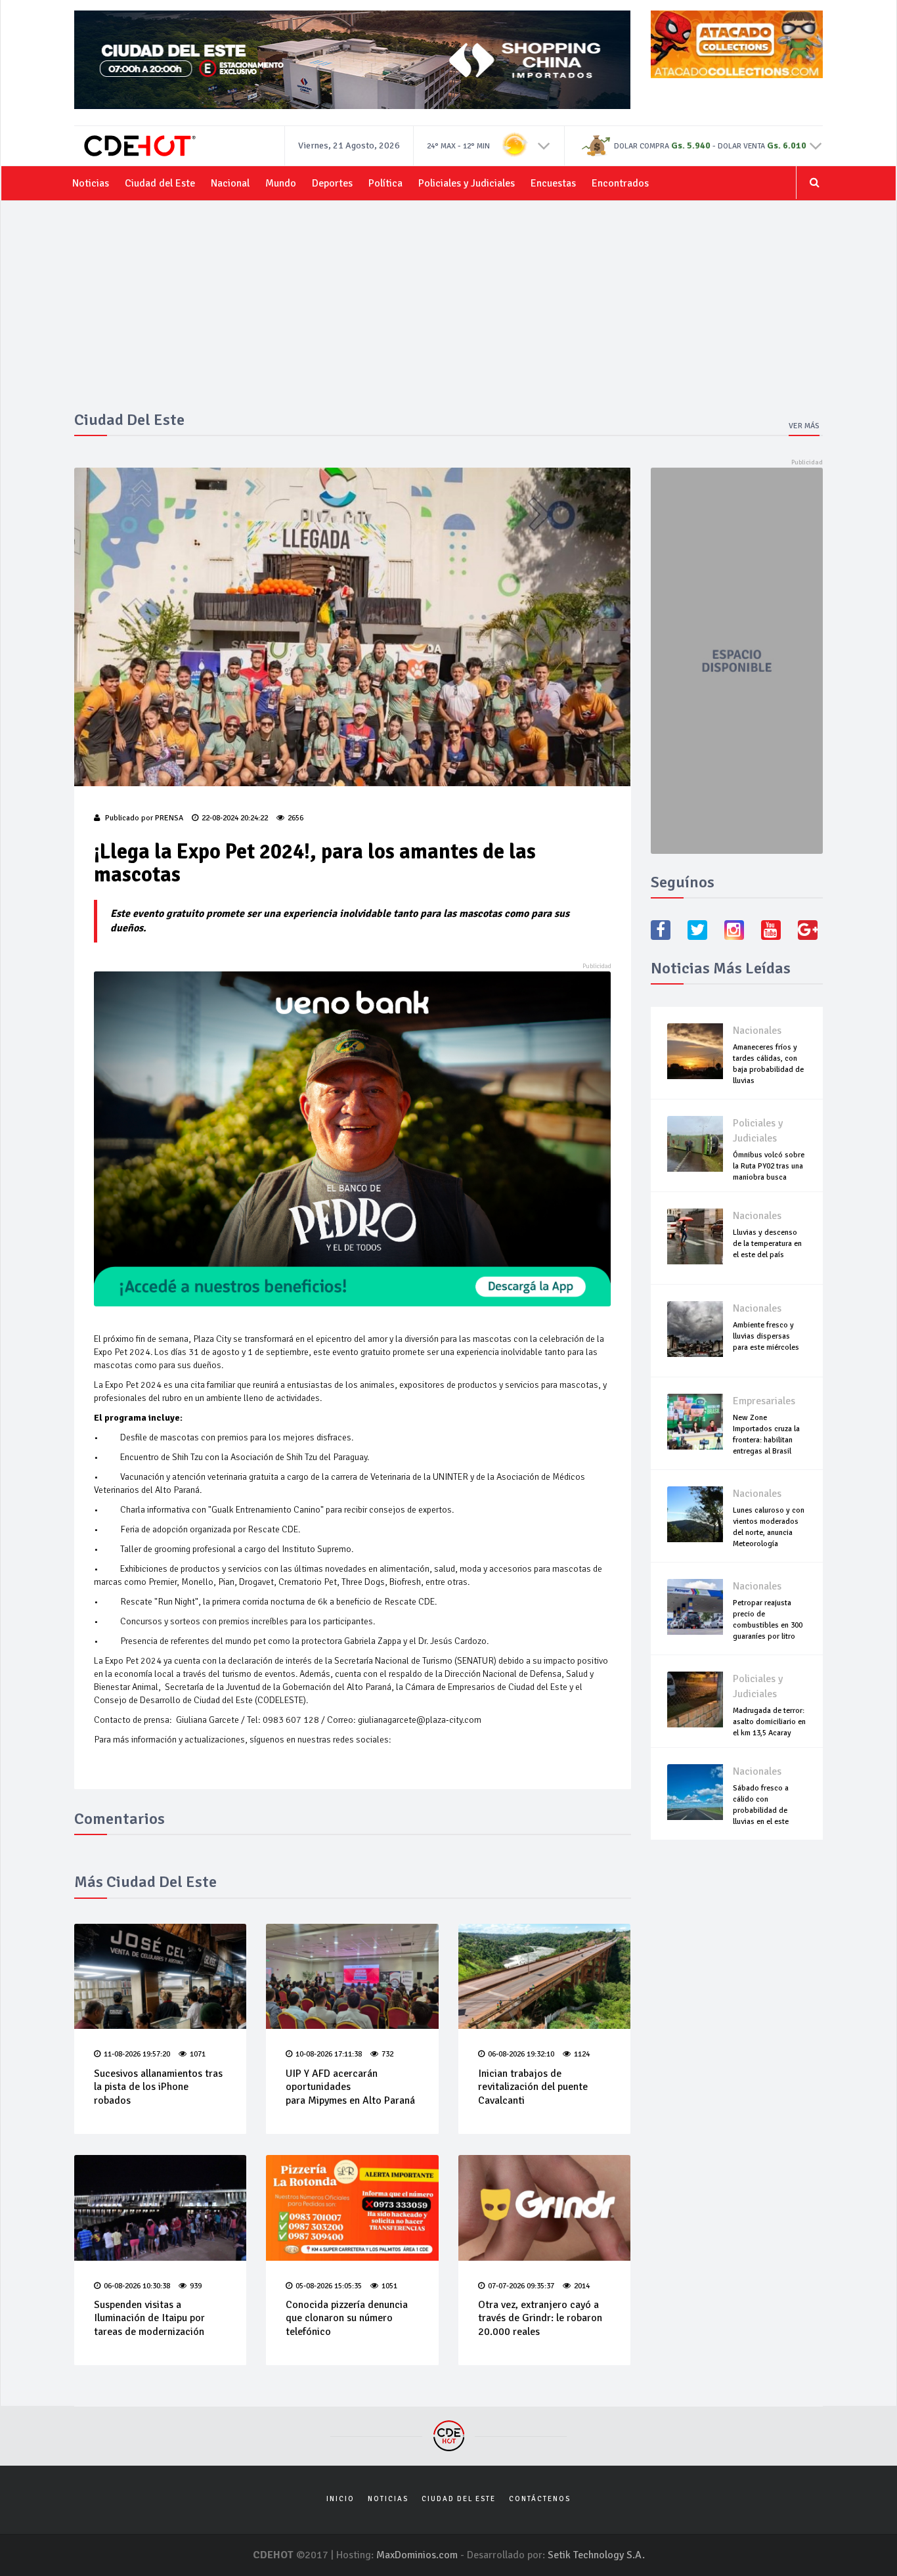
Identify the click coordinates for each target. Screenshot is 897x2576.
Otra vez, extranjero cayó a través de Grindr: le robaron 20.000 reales (540, 2319)
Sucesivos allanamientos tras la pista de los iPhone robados (158, 2087)
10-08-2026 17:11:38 (329, 2054)
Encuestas (553, 183)
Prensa (169, 818)
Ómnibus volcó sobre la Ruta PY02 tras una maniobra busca (769, 1166)
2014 (582, 2286)
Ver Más (804, 426)
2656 (295, 818)
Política (385, 183)
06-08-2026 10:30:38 (137, 2286)
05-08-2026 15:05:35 (329, 2286)
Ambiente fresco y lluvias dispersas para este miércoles (766, 1336)
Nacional (230, 183)
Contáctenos (540, 2499)
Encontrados (620, 183)
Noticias (91, 183)
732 (387, 2054)
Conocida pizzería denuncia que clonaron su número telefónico (347, 2319)
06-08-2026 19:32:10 (521, 2054)
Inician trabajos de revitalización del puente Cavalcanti (533, 2087)
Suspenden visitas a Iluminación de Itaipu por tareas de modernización (149, 2319)
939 (196, 2286)
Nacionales (757, 1031)
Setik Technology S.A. (596, 2555)
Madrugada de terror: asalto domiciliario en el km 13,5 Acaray (769, 1722)
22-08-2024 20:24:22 (235, 818)
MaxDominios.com (417, 2555)
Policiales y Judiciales (467, 183)
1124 (582, 2054)
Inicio (340, 2499)
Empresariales (764, 1401)
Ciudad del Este (160, 183)
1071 (198, 2054)
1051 (389, 2286)
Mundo (281, 183)
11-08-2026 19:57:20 (137, 2054)
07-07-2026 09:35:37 (521, 2286)
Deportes (332, 183)
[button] (544, 145)
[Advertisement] (448, 313)
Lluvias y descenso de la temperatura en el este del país (767, 1244)
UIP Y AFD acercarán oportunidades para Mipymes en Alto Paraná (350, 2087)
